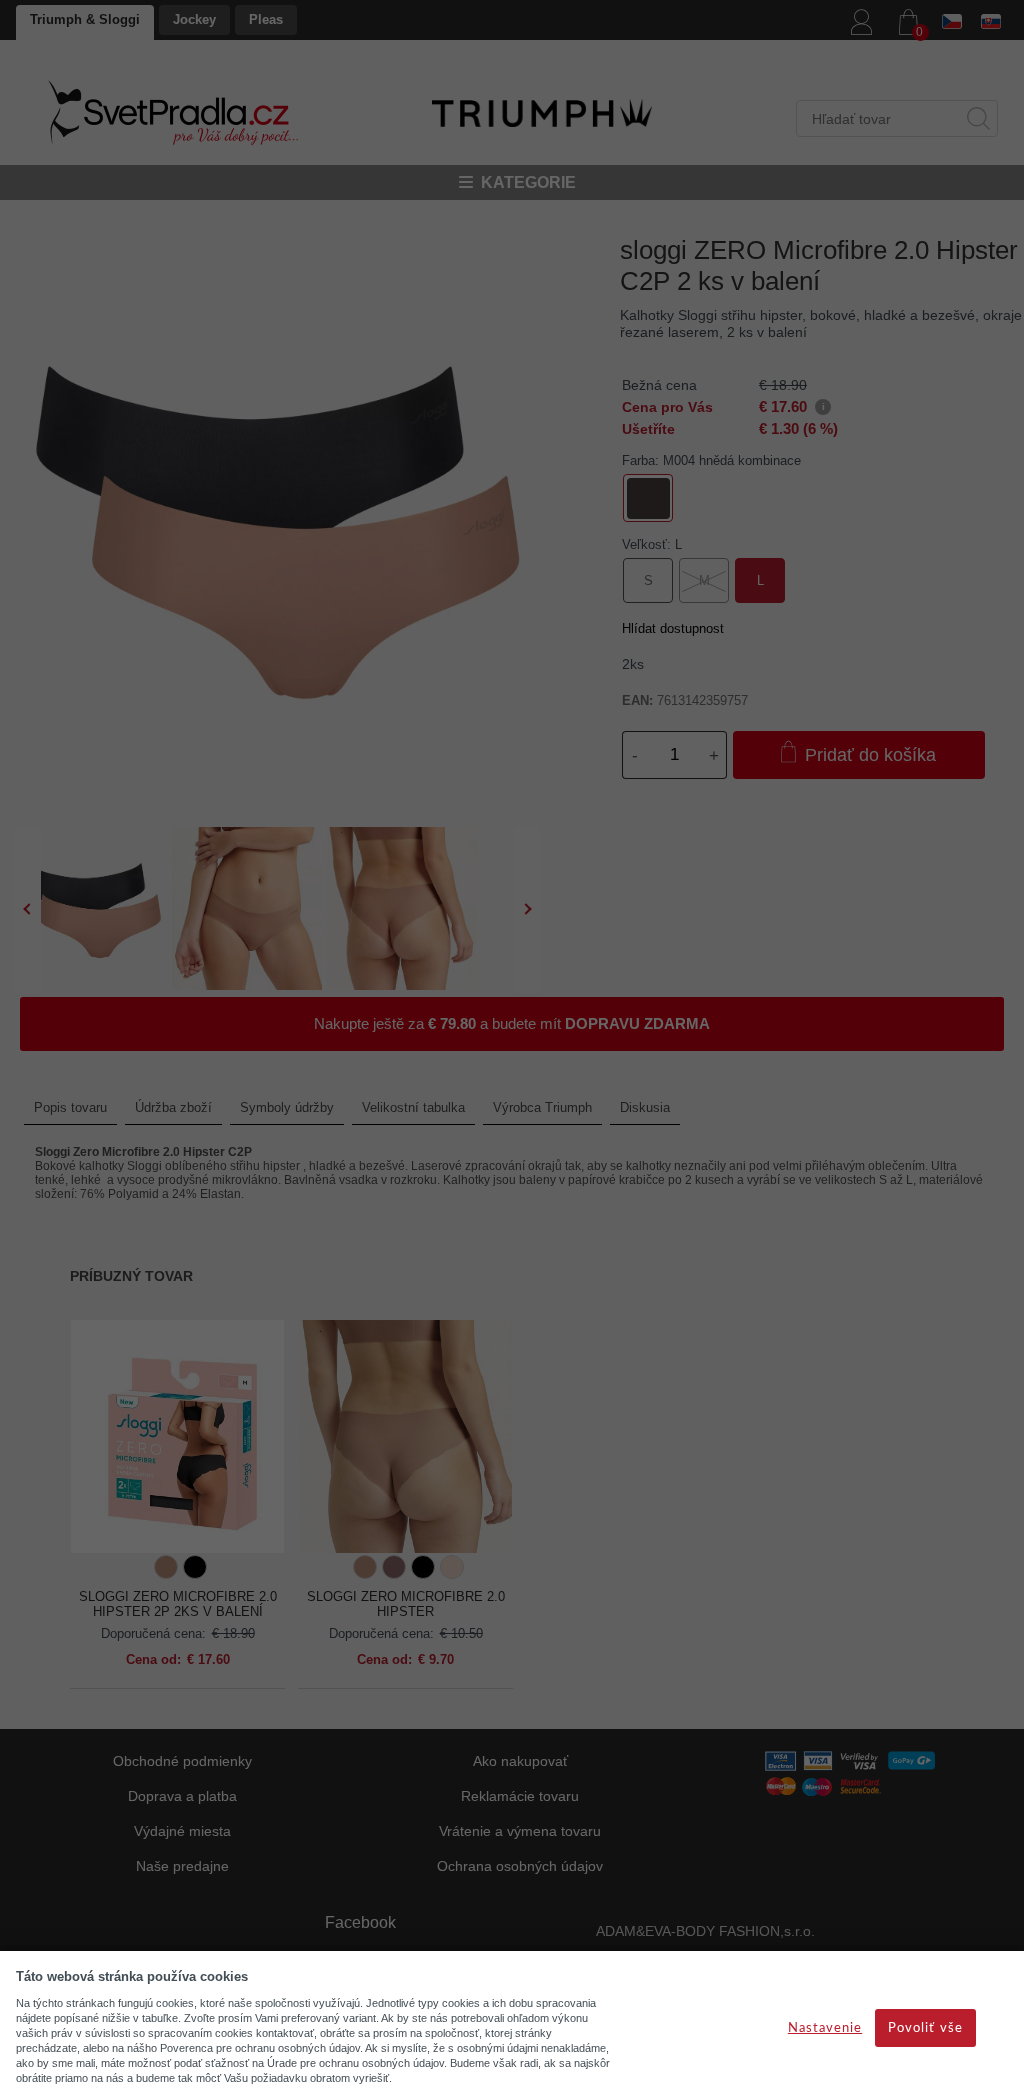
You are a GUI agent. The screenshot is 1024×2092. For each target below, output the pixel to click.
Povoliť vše (925, 2028)
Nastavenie (825, 2028)
